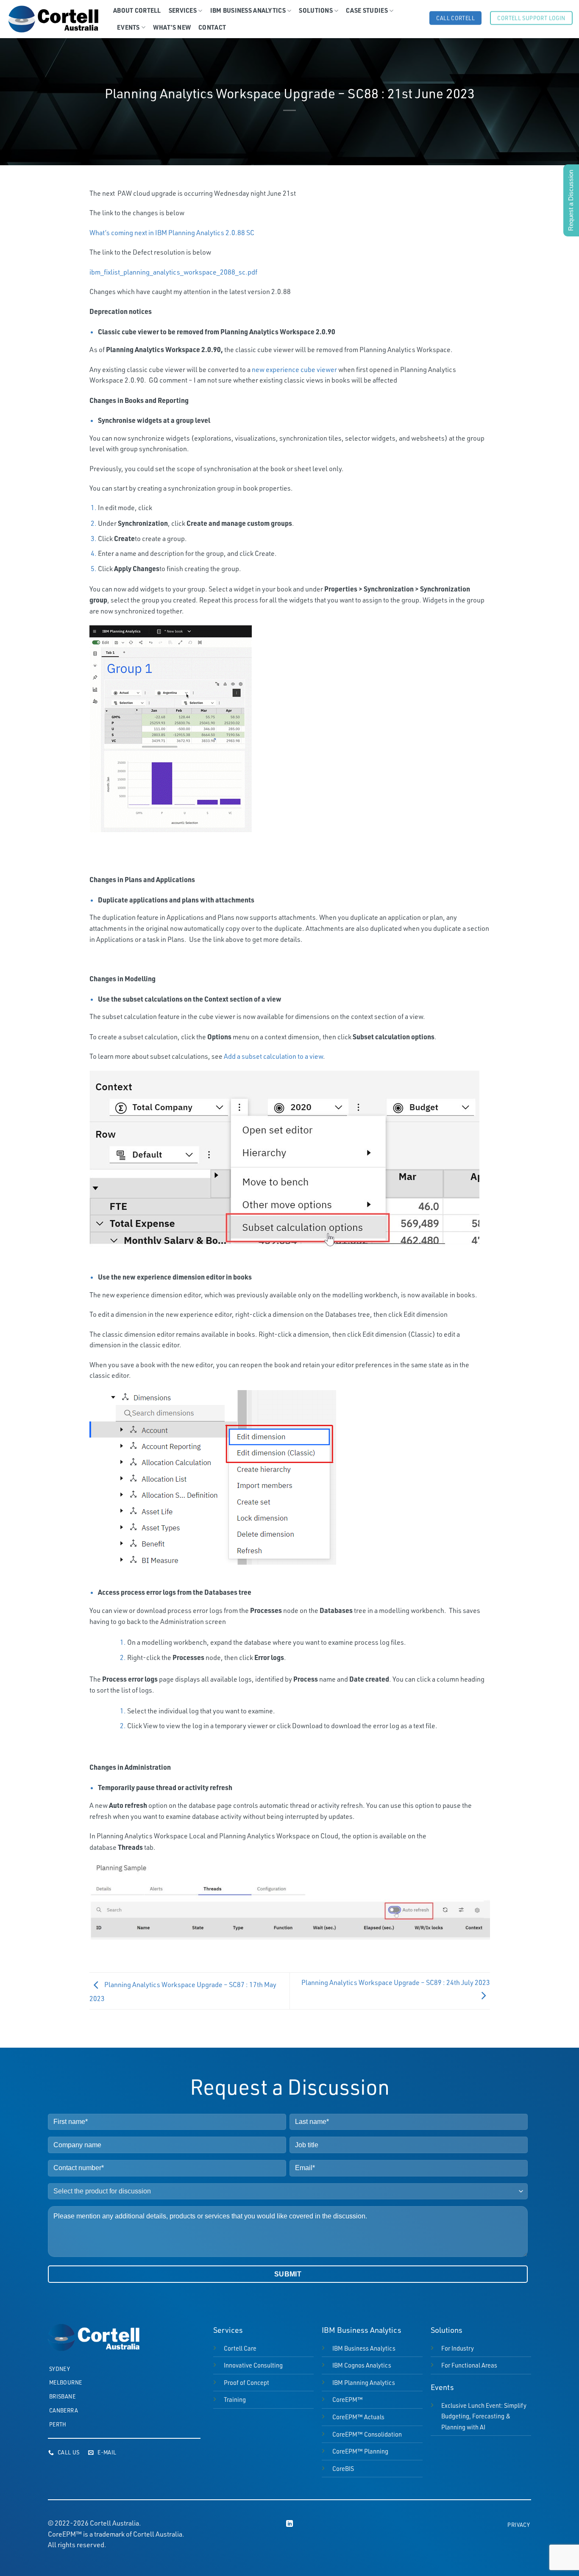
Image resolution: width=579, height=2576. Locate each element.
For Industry (458, 2348)
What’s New (172, 27)
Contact (212, 27)
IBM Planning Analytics (364, 2382)
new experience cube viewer (294, 369)
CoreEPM (348, 2399)
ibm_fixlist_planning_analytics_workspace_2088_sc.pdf (173, 272)
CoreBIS (343, 2468)
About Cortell (137, 10)
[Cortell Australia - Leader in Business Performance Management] (53, 19)
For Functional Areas (469, 2365)
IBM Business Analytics (248, 10)
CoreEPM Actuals (358, 2417)
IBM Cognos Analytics (362, 2365)
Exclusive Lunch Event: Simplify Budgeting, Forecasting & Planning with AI (484, 2416)
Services (183, 10)
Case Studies (367, 10)
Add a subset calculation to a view (273, 1056)
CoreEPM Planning (360, 2451)
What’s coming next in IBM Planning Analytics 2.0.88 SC (172, 233)
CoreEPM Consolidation (367, 2434)
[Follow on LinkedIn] (289, 2524)
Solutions (316, 10)
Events (128, 27)
